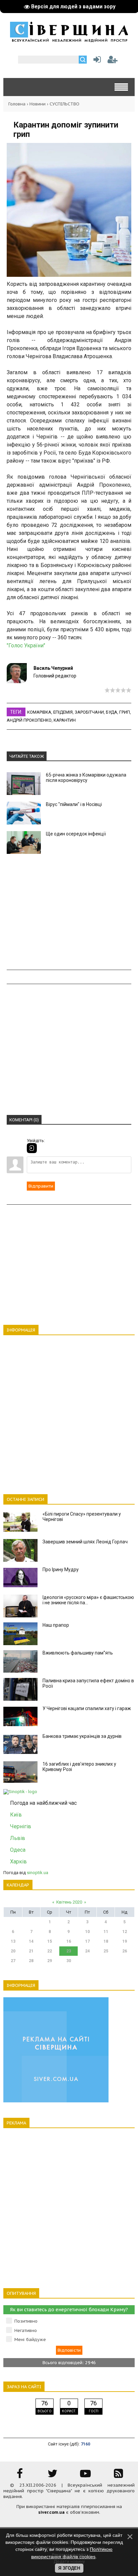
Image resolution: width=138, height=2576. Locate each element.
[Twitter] (53, 2476)
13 (13, 1941)
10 (87, 1932)
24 (87, 1951)
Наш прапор (56, 1625)
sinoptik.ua (38, 1873)
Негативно (26, 2330)
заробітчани (89, 712)
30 (69, 1961)
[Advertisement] (69, 912)
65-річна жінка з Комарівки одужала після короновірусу (86, 778)
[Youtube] (85, 2476)
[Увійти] (96, 61)
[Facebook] (20, 2476)
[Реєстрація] (113, 61)
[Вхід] (32, 1148)
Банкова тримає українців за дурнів (82, 1736)
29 (50, 1961)
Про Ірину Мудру (61, 1569)
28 (31, 1961)
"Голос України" (26, 646)
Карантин (65, 720)
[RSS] (118, 2476)
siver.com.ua (51, 2512)
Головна (17, 104)
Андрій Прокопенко (29, 720)
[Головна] (69, 40)
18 (106, 1941)
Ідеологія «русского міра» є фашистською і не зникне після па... (88, 1600)
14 (31, 1941)
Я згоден (69, 2568)
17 (87, 1941)
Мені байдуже (30, 2340)
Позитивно (26, 2321)
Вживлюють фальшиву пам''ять (78, 1653)
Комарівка (39, 712)
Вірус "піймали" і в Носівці (74, 804)
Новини (38, 104)
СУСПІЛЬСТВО (64, 104)
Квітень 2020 (69, 1902)
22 (50, 1951)
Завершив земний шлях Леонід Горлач (85, 1542)
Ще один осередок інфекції (76, 834)
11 (106, 1932)
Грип (125, 712)
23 (69, 1951)
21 (31, 1951)
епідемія (63, 712)
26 (125, 1951)
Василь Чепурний (53, 668)
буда (112, 712)
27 (13, 1961)
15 (50, 1941)
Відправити (41, 1186)
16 (69, 1941)
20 (13, 1951)
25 (106, 1951)
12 (125, 1932)
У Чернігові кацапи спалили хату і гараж (87, 1708)
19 (125, 1941)
